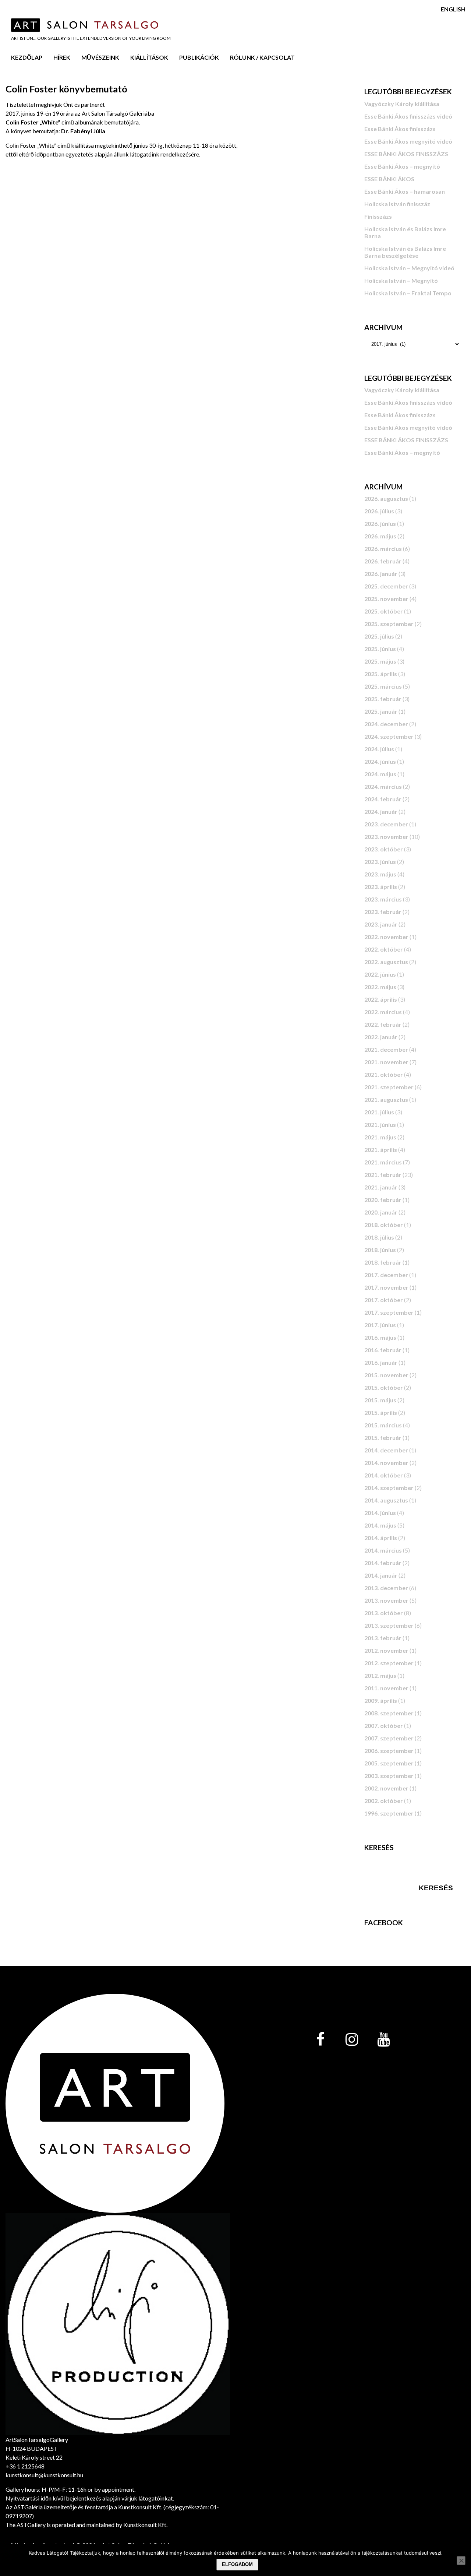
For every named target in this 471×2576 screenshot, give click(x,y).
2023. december (386, 824)
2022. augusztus (386, 962)
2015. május (380, 1400)
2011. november (386, 1688)
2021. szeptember (389, 1087)
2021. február (383, 1175)
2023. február (383, 912)
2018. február (383, 1262)
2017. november (386, 1287)
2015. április (381, 1412)
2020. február (383, 1200)
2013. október (384, 1613)
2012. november (386, 1650)
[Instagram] (352, 2040)
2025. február (383, 699)
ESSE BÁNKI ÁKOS (389, 179)
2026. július (379, 511)
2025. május (380, 661)
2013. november (386, 1600)
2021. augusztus (386, 1099)
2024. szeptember (389, 736)
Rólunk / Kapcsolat (262, 57)
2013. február (383, 1638)
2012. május (380, 1675)
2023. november (386, 837)
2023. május (380, 874)
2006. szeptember (389, 1751)
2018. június (380, 1250)
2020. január (381, 1212)
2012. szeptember (389, 1663)
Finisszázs (378, 216)
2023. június (380, 862)
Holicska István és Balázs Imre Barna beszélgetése (405, 252)
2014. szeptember (389, 1488)
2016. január (381, 1362)
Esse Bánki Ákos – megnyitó (402, 166)
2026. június (380, 523)
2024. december (386, 724)
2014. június (380, 1513)
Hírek (62, 57)
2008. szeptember (389, 1713)
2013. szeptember (389, 1625)
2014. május (380, 1525)
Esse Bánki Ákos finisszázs (400, 129)
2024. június (380, 761)
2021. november (386, 1062)
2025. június (380, 649)
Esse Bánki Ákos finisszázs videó (408, 116)
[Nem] (461, 2561)
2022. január (381, 1037)
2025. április (381, 674)
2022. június (380, 974)
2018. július (379, 1237)
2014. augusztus (386, 1500)
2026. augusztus (386, 498)
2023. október (384, 849)
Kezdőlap (27, 57)
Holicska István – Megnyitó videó (409, 268)
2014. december (386, 1450)
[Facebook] (320, 2040)
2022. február (383, 1024)
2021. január (381, 1187)
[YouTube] (383, 2040)
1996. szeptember (389, 1813)
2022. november (386, 937)
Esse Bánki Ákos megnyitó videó (408, 141)
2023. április (381, 887)
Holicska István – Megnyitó (401, 280)
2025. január (381, 711)
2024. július (379, 749)
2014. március (383, 1550)
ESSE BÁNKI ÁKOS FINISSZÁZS (406, 154)
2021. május (380, 1137)
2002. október (384, 1801)
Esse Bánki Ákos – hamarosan (405, 191)
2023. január (381, 924)
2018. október (384, 1225)
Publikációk (199, 57)
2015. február (383, 1438)
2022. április (381, 999)
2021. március (383, 1162)
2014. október (384, 1475)
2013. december (386, 1588)
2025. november (386, 599)
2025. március (383, 686)
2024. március (383, 786)
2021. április (381, 1150)
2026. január (381, 574)
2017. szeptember (389, 1312)
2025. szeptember (389, 624)
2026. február (383, 561)
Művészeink (100, 57)
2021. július (379, 1112)
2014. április (381, 1538)
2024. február (383, 799)
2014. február (383, 1563)
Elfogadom (237, 2564)
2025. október (384, 611)
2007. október (384, 1725)
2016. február (383, 1350)
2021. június (380, 1124)
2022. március (383, 1012)
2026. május (380, 536)
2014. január (381, 1575)
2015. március (383, 1425)
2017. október (384, 1300)
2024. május (380, 774)
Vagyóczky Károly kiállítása (402, 104)
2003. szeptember (389, 1776)
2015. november (386, 1375)
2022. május (380, 987)
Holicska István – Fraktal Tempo (408, 293)
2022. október (384, 949)
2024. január (381, 811)
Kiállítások (149, 57)
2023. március (383, 899)
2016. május (380, 1337)
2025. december (386, 586)
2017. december (386, 1275)
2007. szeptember (389, 1738)
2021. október (384, 1074)
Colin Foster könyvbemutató (66, 89)
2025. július (379, 636)
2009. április (381, 1700)
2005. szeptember (389, 1763)
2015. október (384, 1387)
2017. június (380, 1325)
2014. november (386, 1463)
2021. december (386, 1049)
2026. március (383, 549)
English (453, 9)
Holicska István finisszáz (397, 204)
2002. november (386, 1788)
